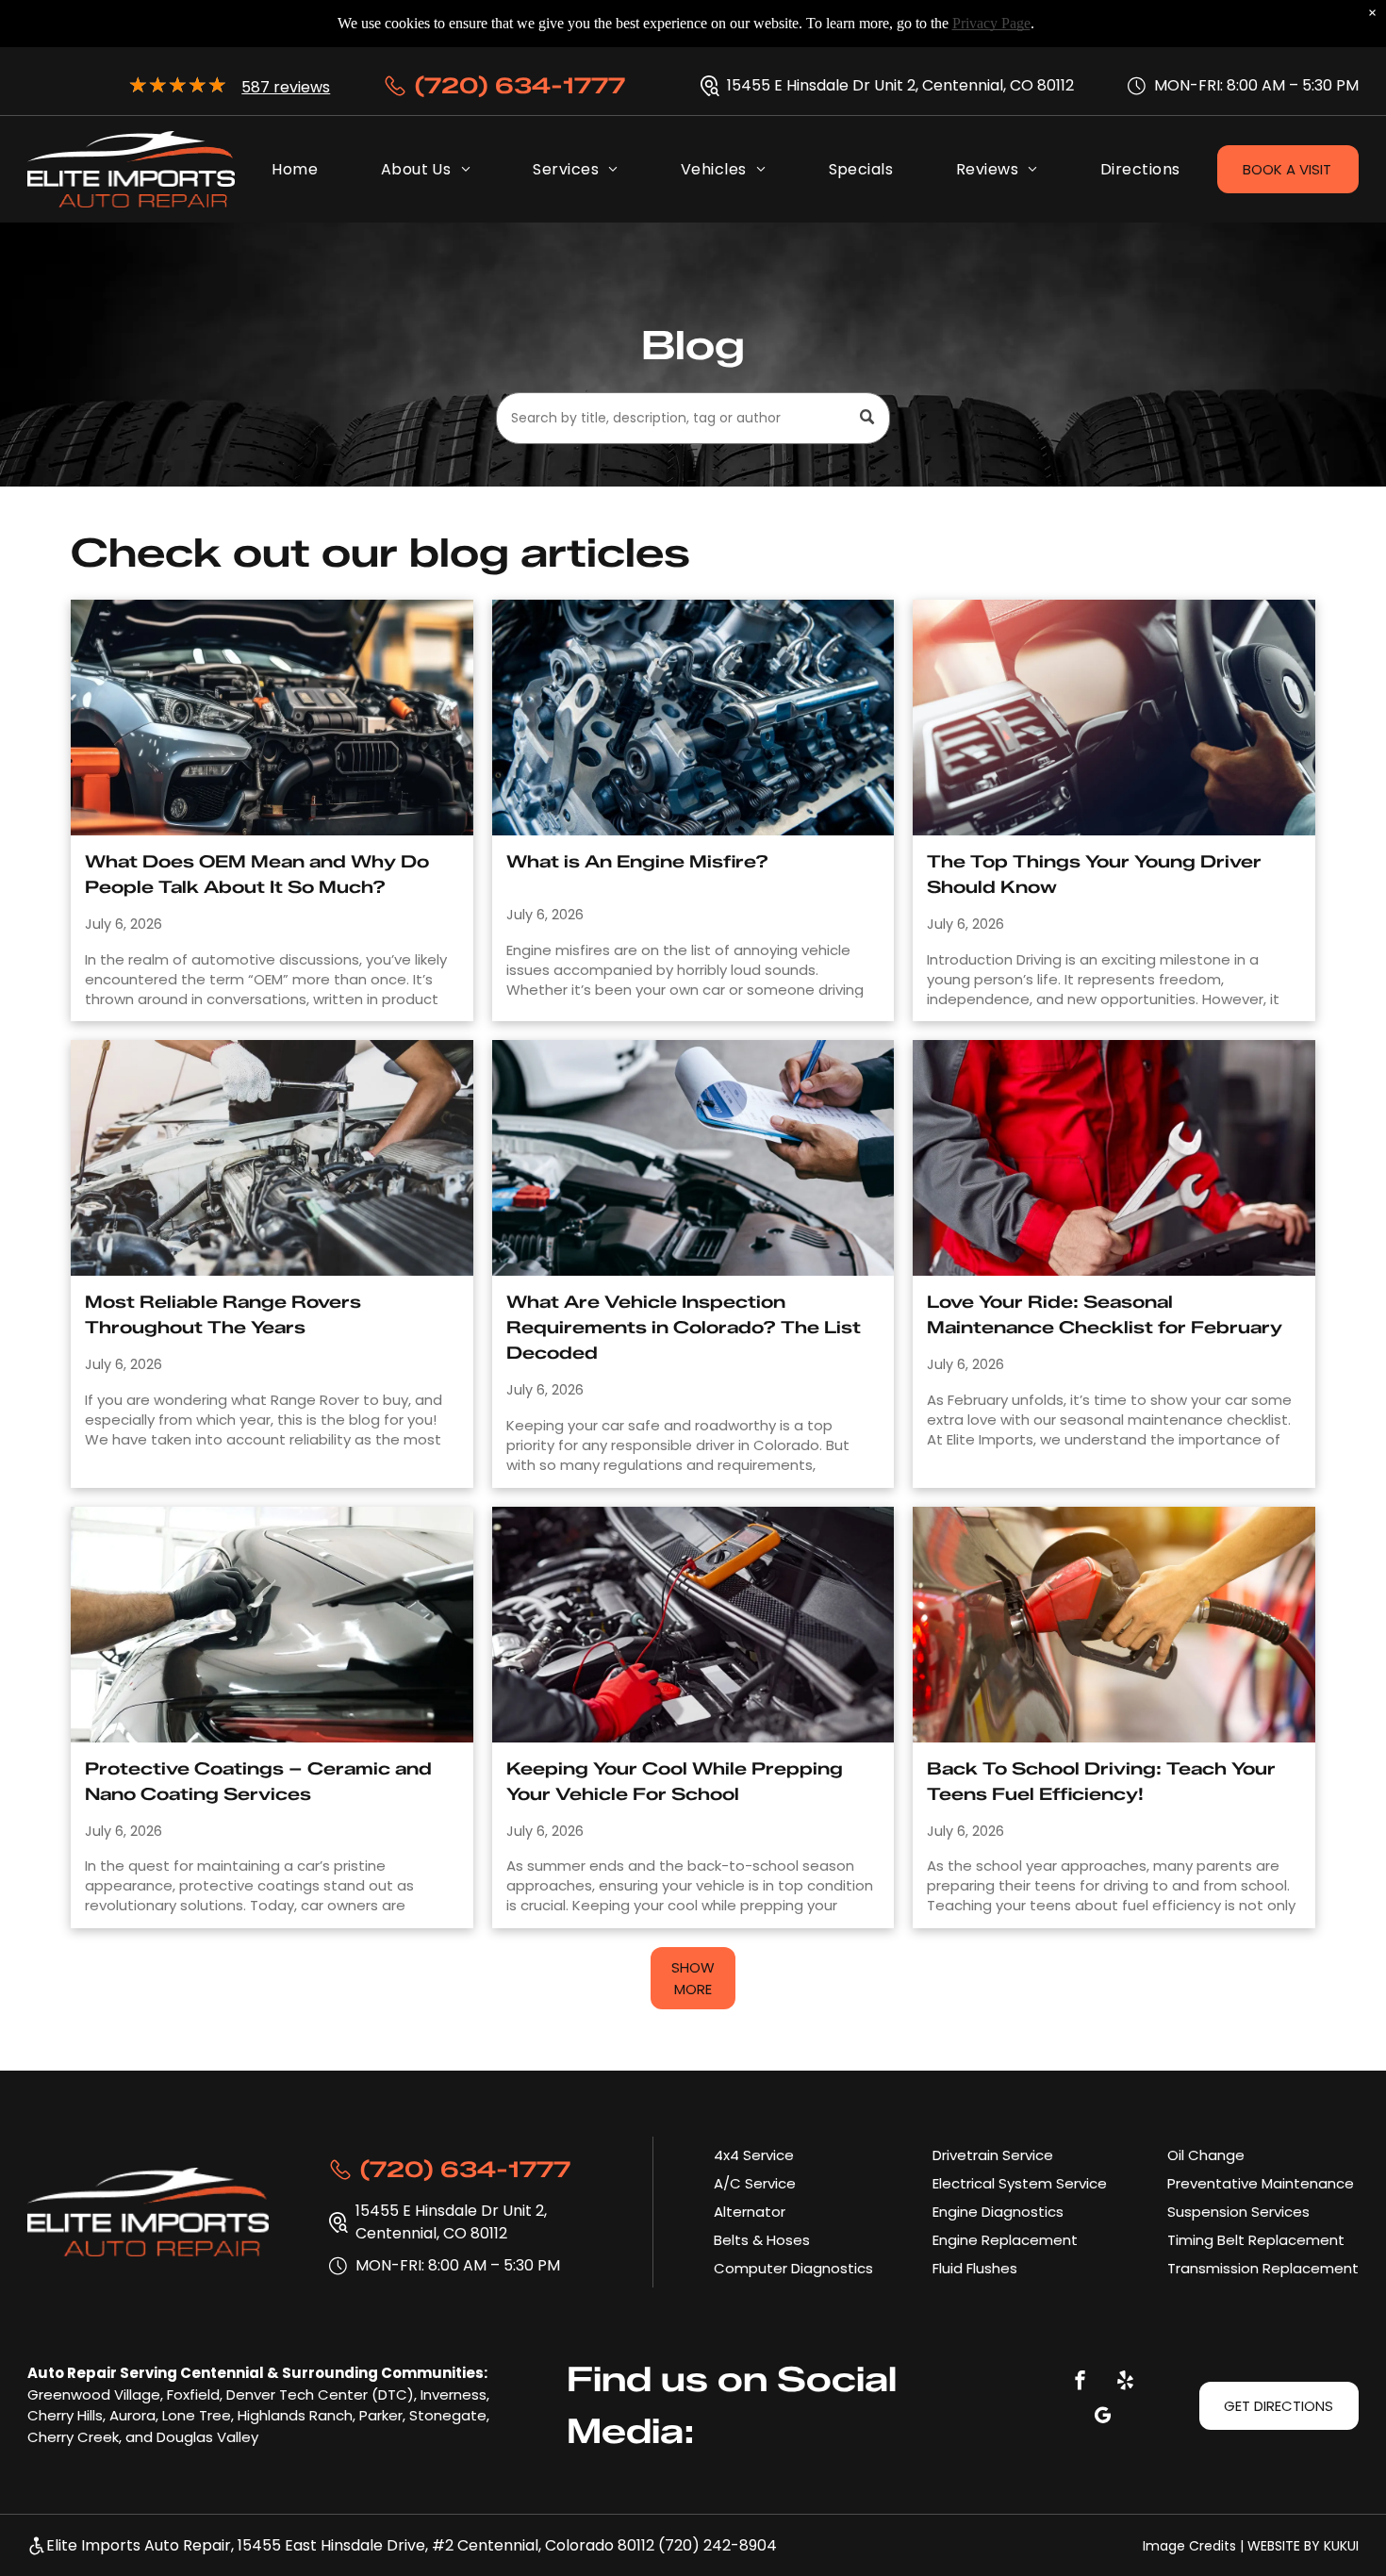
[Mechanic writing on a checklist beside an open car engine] (693, 1158)
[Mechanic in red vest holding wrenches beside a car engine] (1114, 1158)
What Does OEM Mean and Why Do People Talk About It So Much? (257, 875)
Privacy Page (991, 23)
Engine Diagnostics (998, 2212)
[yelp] (1125, 2382)
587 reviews (286, 87)
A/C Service (755, 2183)
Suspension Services (1238, 2212)
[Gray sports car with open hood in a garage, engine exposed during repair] (272, 718)
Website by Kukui (1303, 2546)
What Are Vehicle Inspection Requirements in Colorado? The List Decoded (684, 1328)
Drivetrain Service (993, 2155)
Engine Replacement (1005, 2240)
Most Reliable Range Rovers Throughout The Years (223, 1315)
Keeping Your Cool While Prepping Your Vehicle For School (675, 1782)
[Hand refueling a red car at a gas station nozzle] (1114, 1625)
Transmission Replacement (1263, 2268)
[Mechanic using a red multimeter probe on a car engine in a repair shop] (693, 1625)
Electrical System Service (1020, 2183)
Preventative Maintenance (1261, 2183)
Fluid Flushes (975, 2268)
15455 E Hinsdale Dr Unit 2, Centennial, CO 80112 (900, 85)
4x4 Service (754, 2155)
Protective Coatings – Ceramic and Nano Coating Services (258, 1782)
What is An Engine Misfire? (637, 862)
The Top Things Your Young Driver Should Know (1094, 875)
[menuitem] (295, 169)
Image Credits (1189, 2546)
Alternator (750, 2212)
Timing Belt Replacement (1256, 2240)
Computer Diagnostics (793, 2268)
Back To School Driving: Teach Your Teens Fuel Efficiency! (1101, 1782)
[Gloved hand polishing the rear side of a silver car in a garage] (272, 1625)
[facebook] (1080, 2382)
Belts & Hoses (762, 2240)
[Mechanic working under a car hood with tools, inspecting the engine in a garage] (272, 1158)
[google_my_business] (1102, 2417)
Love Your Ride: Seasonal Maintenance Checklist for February (1105, 1315)
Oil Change (1206, 2155)
